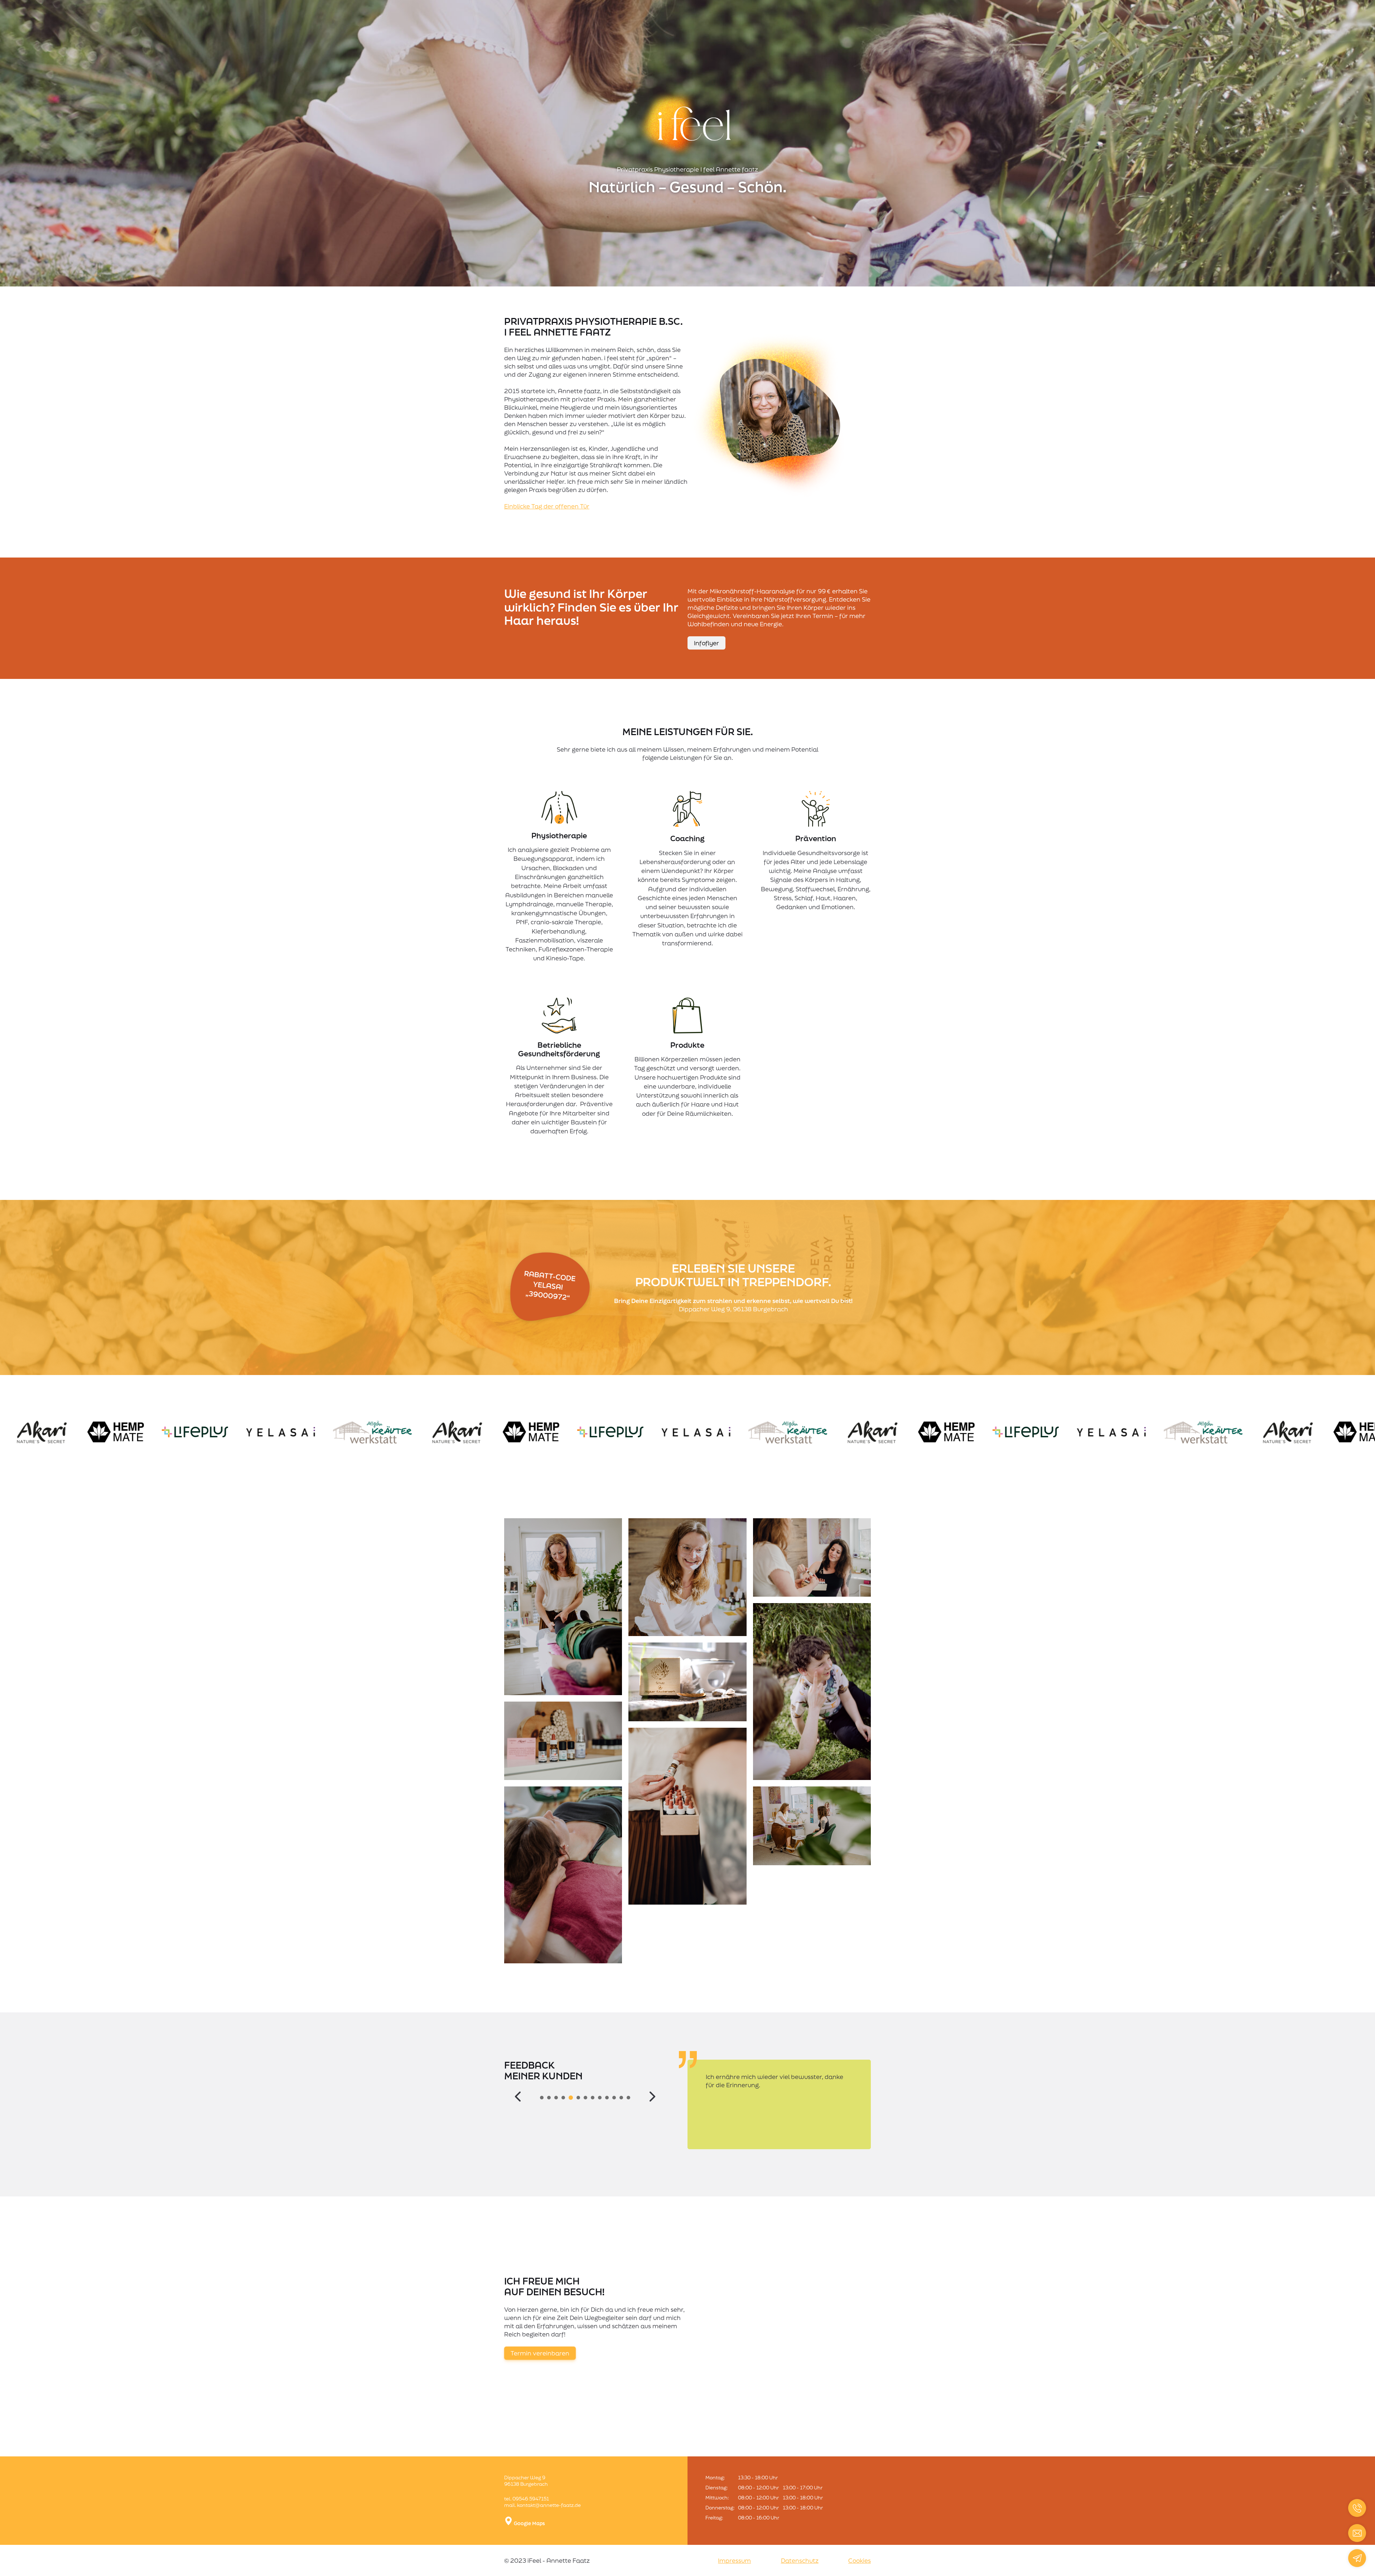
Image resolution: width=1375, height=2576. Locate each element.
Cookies (860, 2560)
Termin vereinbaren (540, 2353)
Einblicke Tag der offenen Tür (547, 506)
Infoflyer (706, 643)
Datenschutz (800, 2560)
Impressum (734, 2560)
